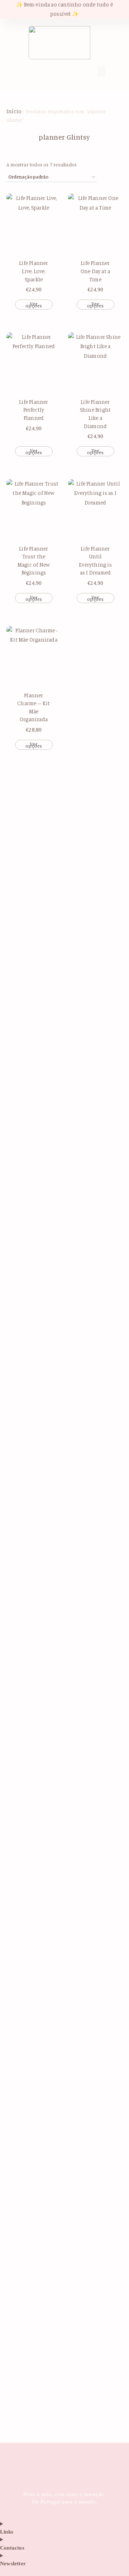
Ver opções (34, 305)
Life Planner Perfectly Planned (34, 410)
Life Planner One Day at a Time (95, 271)
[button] (32, 70)
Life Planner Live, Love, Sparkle (34, 271)
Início (14, 111)
